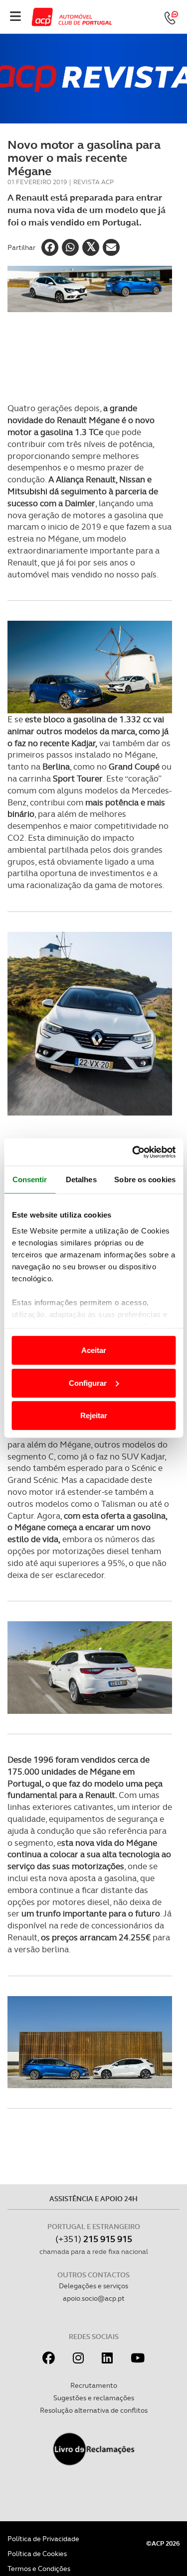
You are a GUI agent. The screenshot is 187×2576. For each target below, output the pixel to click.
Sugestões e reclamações (94, 2398)
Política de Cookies (37, 2554)
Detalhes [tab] (81, 1179)
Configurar (88, 1383)
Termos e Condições (39, 2569)
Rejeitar (94, 1415)
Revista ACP (93, 182)
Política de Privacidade (43, 2539)
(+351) (94, 2239)
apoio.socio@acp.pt (94, 2298)
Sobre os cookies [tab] (145, 1179)
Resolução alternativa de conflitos (94, 2410)
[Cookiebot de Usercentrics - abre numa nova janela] (133, 1152)
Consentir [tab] (30, 1179)
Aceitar (94, 1350)
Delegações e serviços (93, 2286)
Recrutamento (94, 2385)
